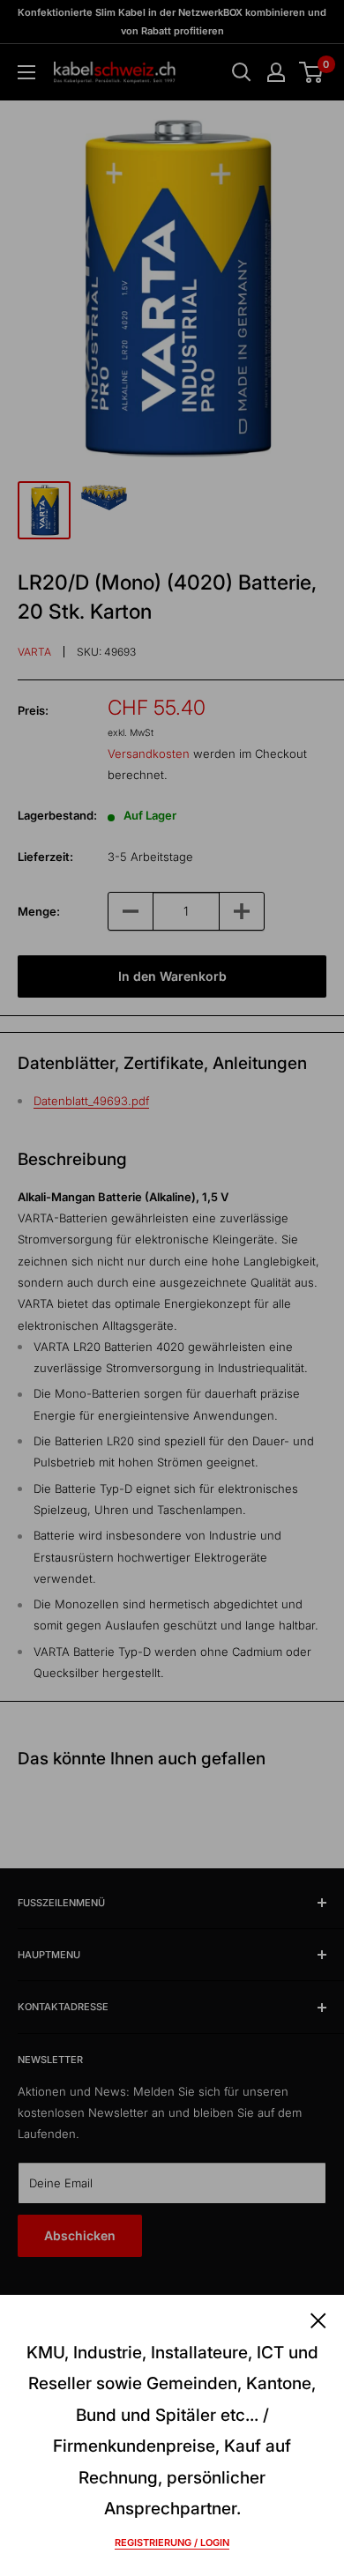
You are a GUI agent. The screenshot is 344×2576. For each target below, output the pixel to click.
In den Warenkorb (172, 976)
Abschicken (80, 2235)
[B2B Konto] (276, 72)
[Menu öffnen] (26, 72)
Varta (34, 652)
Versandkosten (149, 753)
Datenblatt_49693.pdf (91, 1101)
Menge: (39, 911)
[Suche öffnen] (242, 72)
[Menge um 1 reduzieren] (131, 911)
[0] (312, 72)
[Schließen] (318, 2320)
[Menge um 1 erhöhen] (242, 911)
